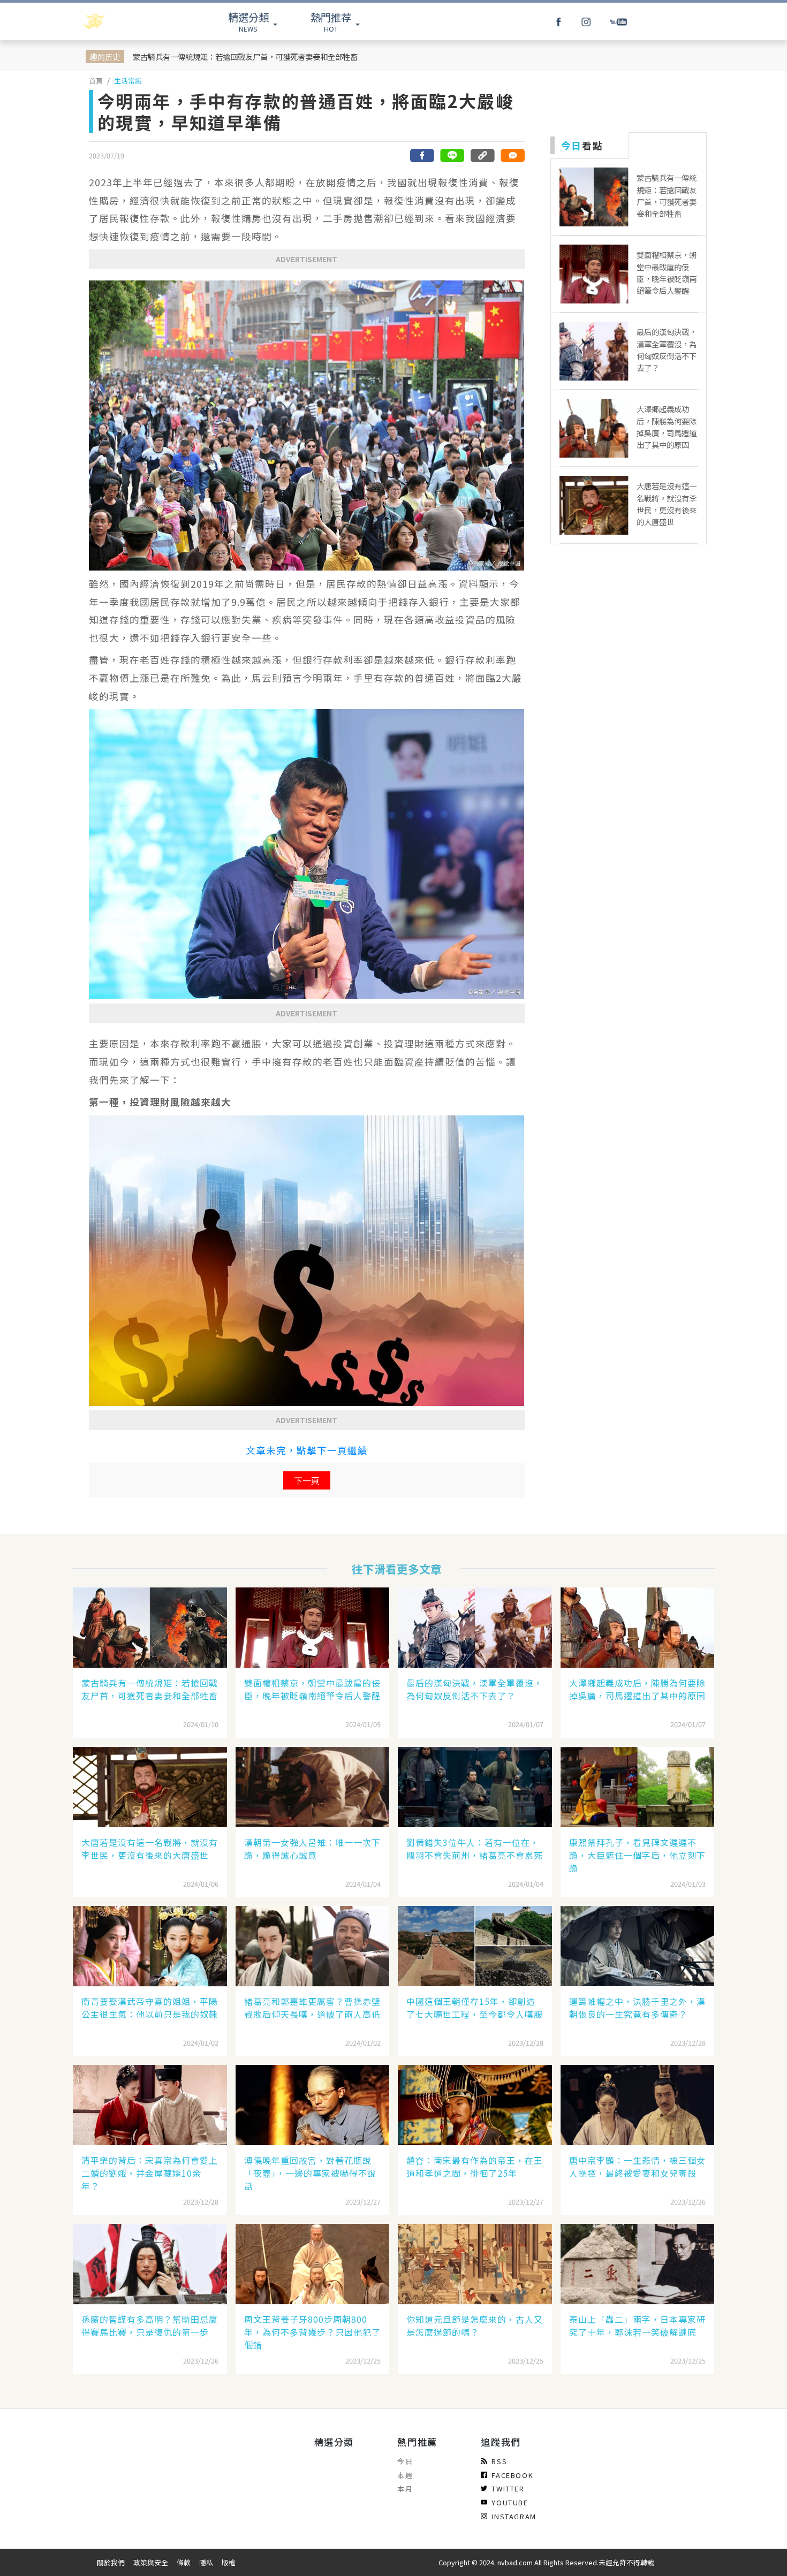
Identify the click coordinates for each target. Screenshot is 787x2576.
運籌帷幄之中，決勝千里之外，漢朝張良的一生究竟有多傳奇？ (637, 2008)
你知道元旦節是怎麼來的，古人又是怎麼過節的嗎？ (475, 2326)
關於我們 (111, 2562)
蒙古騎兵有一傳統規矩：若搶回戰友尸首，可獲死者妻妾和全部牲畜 (245, 56)
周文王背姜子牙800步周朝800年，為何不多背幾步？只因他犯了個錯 (312, 2332)
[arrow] (122, 21)
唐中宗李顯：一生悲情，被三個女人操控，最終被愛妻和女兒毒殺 (637, 2167)
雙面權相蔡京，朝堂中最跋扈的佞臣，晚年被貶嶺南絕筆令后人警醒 (312, 1689)
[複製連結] (482, 155)
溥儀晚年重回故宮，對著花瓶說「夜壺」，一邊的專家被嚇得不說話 (310, 2173)
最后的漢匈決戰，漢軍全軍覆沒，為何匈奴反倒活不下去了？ (475, 1689)
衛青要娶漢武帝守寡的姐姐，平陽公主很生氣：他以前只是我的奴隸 (150, 2008)
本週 (405, 2475)
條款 (184, 2562)
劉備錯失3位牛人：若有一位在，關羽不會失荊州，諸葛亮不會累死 (475, 1849)
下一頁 (307, 1480)
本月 (405, 2488)
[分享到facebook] (422, 155)
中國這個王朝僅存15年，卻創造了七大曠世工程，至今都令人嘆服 (475, 2008)
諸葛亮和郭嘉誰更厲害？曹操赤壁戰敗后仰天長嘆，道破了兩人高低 (312, 2008)
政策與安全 (151, 2562)
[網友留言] (512, 155)
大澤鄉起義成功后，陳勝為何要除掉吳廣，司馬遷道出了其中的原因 (637, 1689)
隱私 (206, 2562)
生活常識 (128, 81)
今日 (405, 2461)
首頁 (96, 81)
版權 (229, 2562)
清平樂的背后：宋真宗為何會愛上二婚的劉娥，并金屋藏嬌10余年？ (150, 2173)
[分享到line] (452, 155)
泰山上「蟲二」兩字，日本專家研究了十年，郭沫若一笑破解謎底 (637, 2326)
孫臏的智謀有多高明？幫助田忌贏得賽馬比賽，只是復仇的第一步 (150, 2326)
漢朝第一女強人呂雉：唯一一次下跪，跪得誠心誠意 (312, 1849)
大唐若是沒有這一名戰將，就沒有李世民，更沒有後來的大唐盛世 (150, 1849)
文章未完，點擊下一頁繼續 (307, 1450)
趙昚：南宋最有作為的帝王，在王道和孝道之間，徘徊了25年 (475, 2167)
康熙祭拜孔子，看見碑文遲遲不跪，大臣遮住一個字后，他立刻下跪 (637, 1855)
